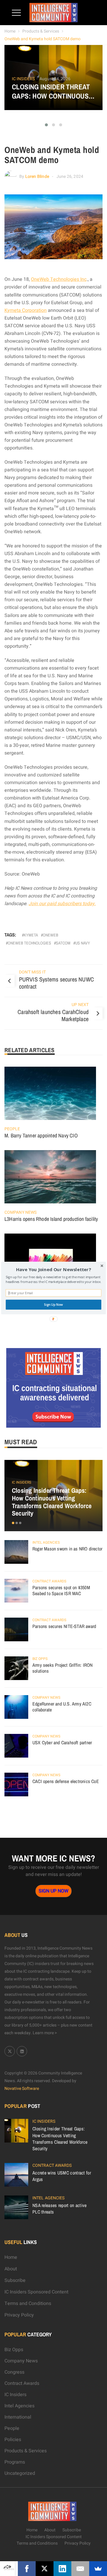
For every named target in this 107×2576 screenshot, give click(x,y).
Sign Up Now (53, 1305)
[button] (53, 1270)
